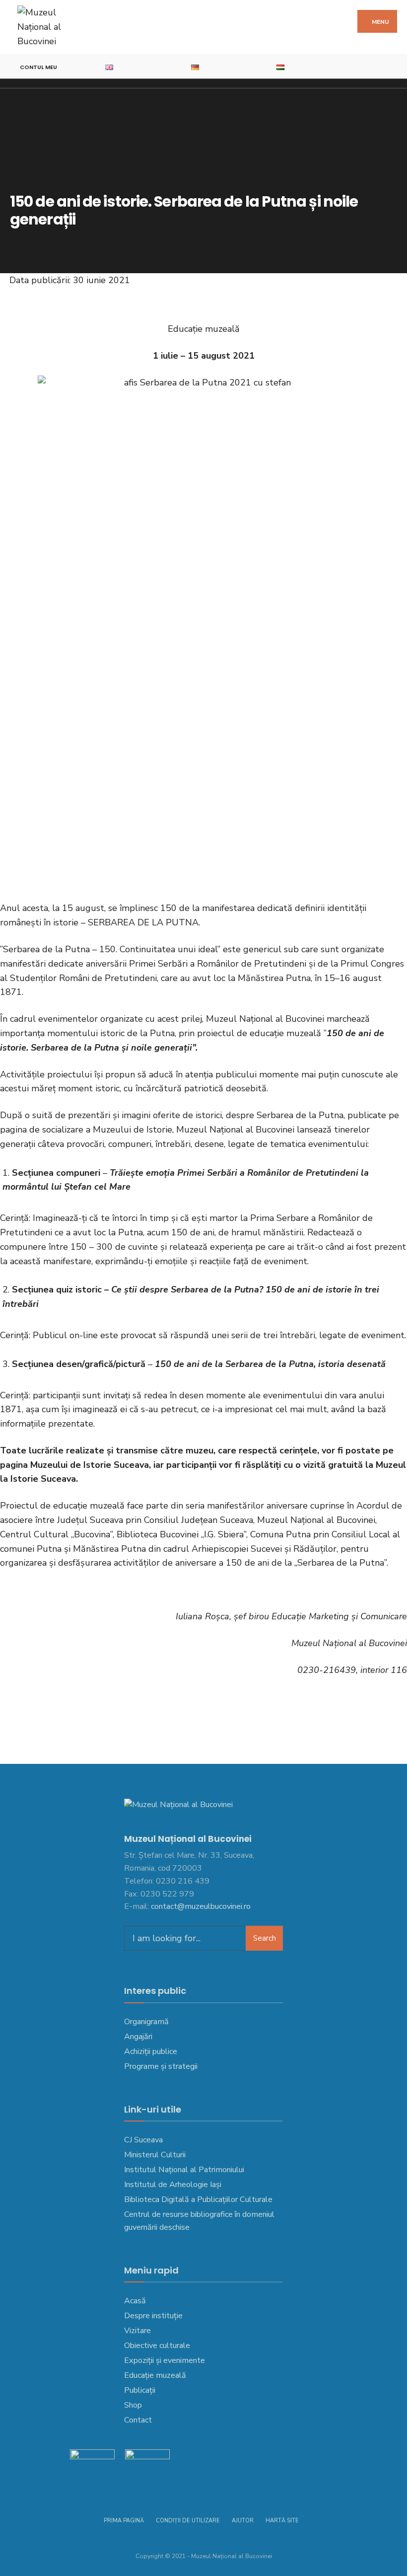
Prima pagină (124, 2521)
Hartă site (282, 2521)
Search (265, 1938)
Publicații (140, 2390)
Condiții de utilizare (188, 2521)
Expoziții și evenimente (165, 2360)
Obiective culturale (157, 2346)
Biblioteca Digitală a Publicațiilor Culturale (198, 2199)
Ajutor (243, 2521)
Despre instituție (153, 2316)
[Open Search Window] (395, 66)
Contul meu (38, 67)
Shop (133, 2405)
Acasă (135, 2301)
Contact (138, 2420)
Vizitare (137, 2331)
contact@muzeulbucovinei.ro (201, 1906)
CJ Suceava (143, 2140)
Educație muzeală (155, 2375)
